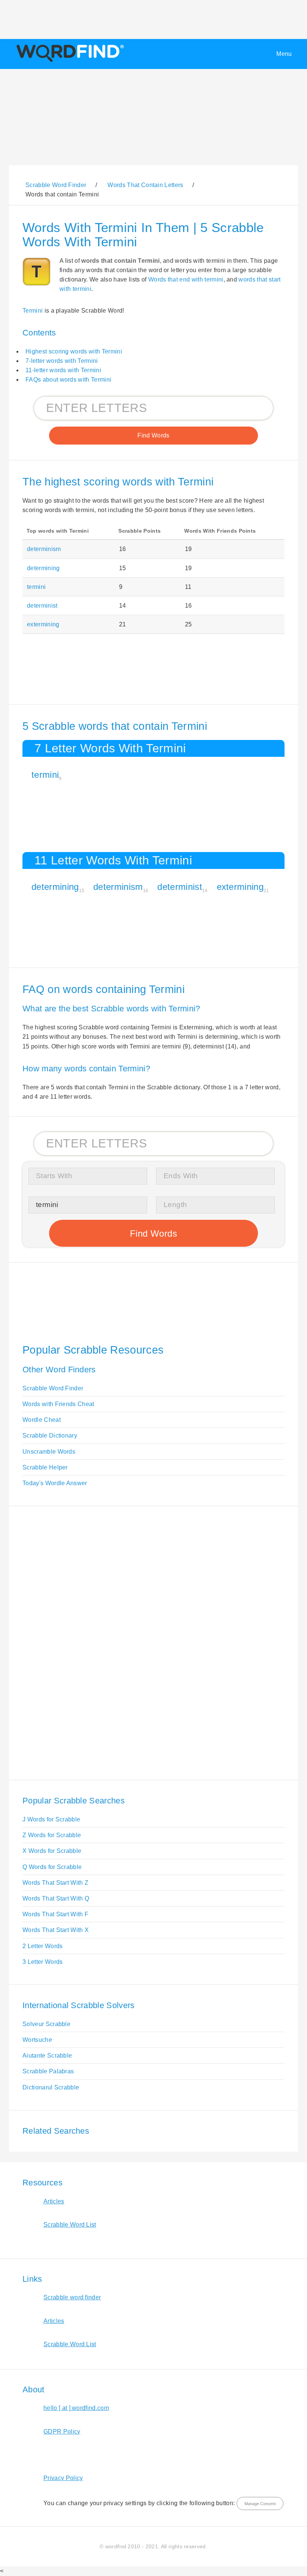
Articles (54, 2201)
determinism (44, 549)
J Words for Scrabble (51, 1819)
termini (36, 587)
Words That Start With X (56, 1930)
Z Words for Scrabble (52, 1835)
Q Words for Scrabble (52, 1867)
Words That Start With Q (56, 1898)
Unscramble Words (49, 1452)
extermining (43, 624)
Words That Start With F (55, 1914)
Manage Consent (260, 2504)
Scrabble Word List (70, 2225)
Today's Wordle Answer (55, 1483)
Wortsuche (37, 2040)
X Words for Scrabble (52, 1851)
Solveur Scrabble (46, 2024)
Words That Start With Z (55, 1883)
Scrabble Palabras (48, 2071)
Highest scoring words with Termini (74, 351)
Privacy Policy (63, 2478)
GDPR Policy (62, 2431)
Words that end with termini (186, 279)
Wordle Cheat (42, 1420)
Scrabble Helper (45, 1467)
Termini (33, 311)
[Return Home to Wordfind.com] (69, 62)
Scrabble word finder (72, 2297)
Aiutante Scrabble (47, 2056)
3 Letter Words (42, 1962)
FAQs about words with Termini (68, 380)
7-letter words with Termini (62, 361)
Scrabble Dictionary (50, 1436)
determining (43, 568)
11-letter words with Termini (63, 370)
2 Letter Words (42, 1946)
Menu (284, 54)
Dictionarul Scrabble (51, 2087)
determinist (42, 606)
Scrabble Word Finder (53, 1388)
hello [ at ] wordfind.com (76, 2408)
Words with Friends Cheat (58, 1404)
